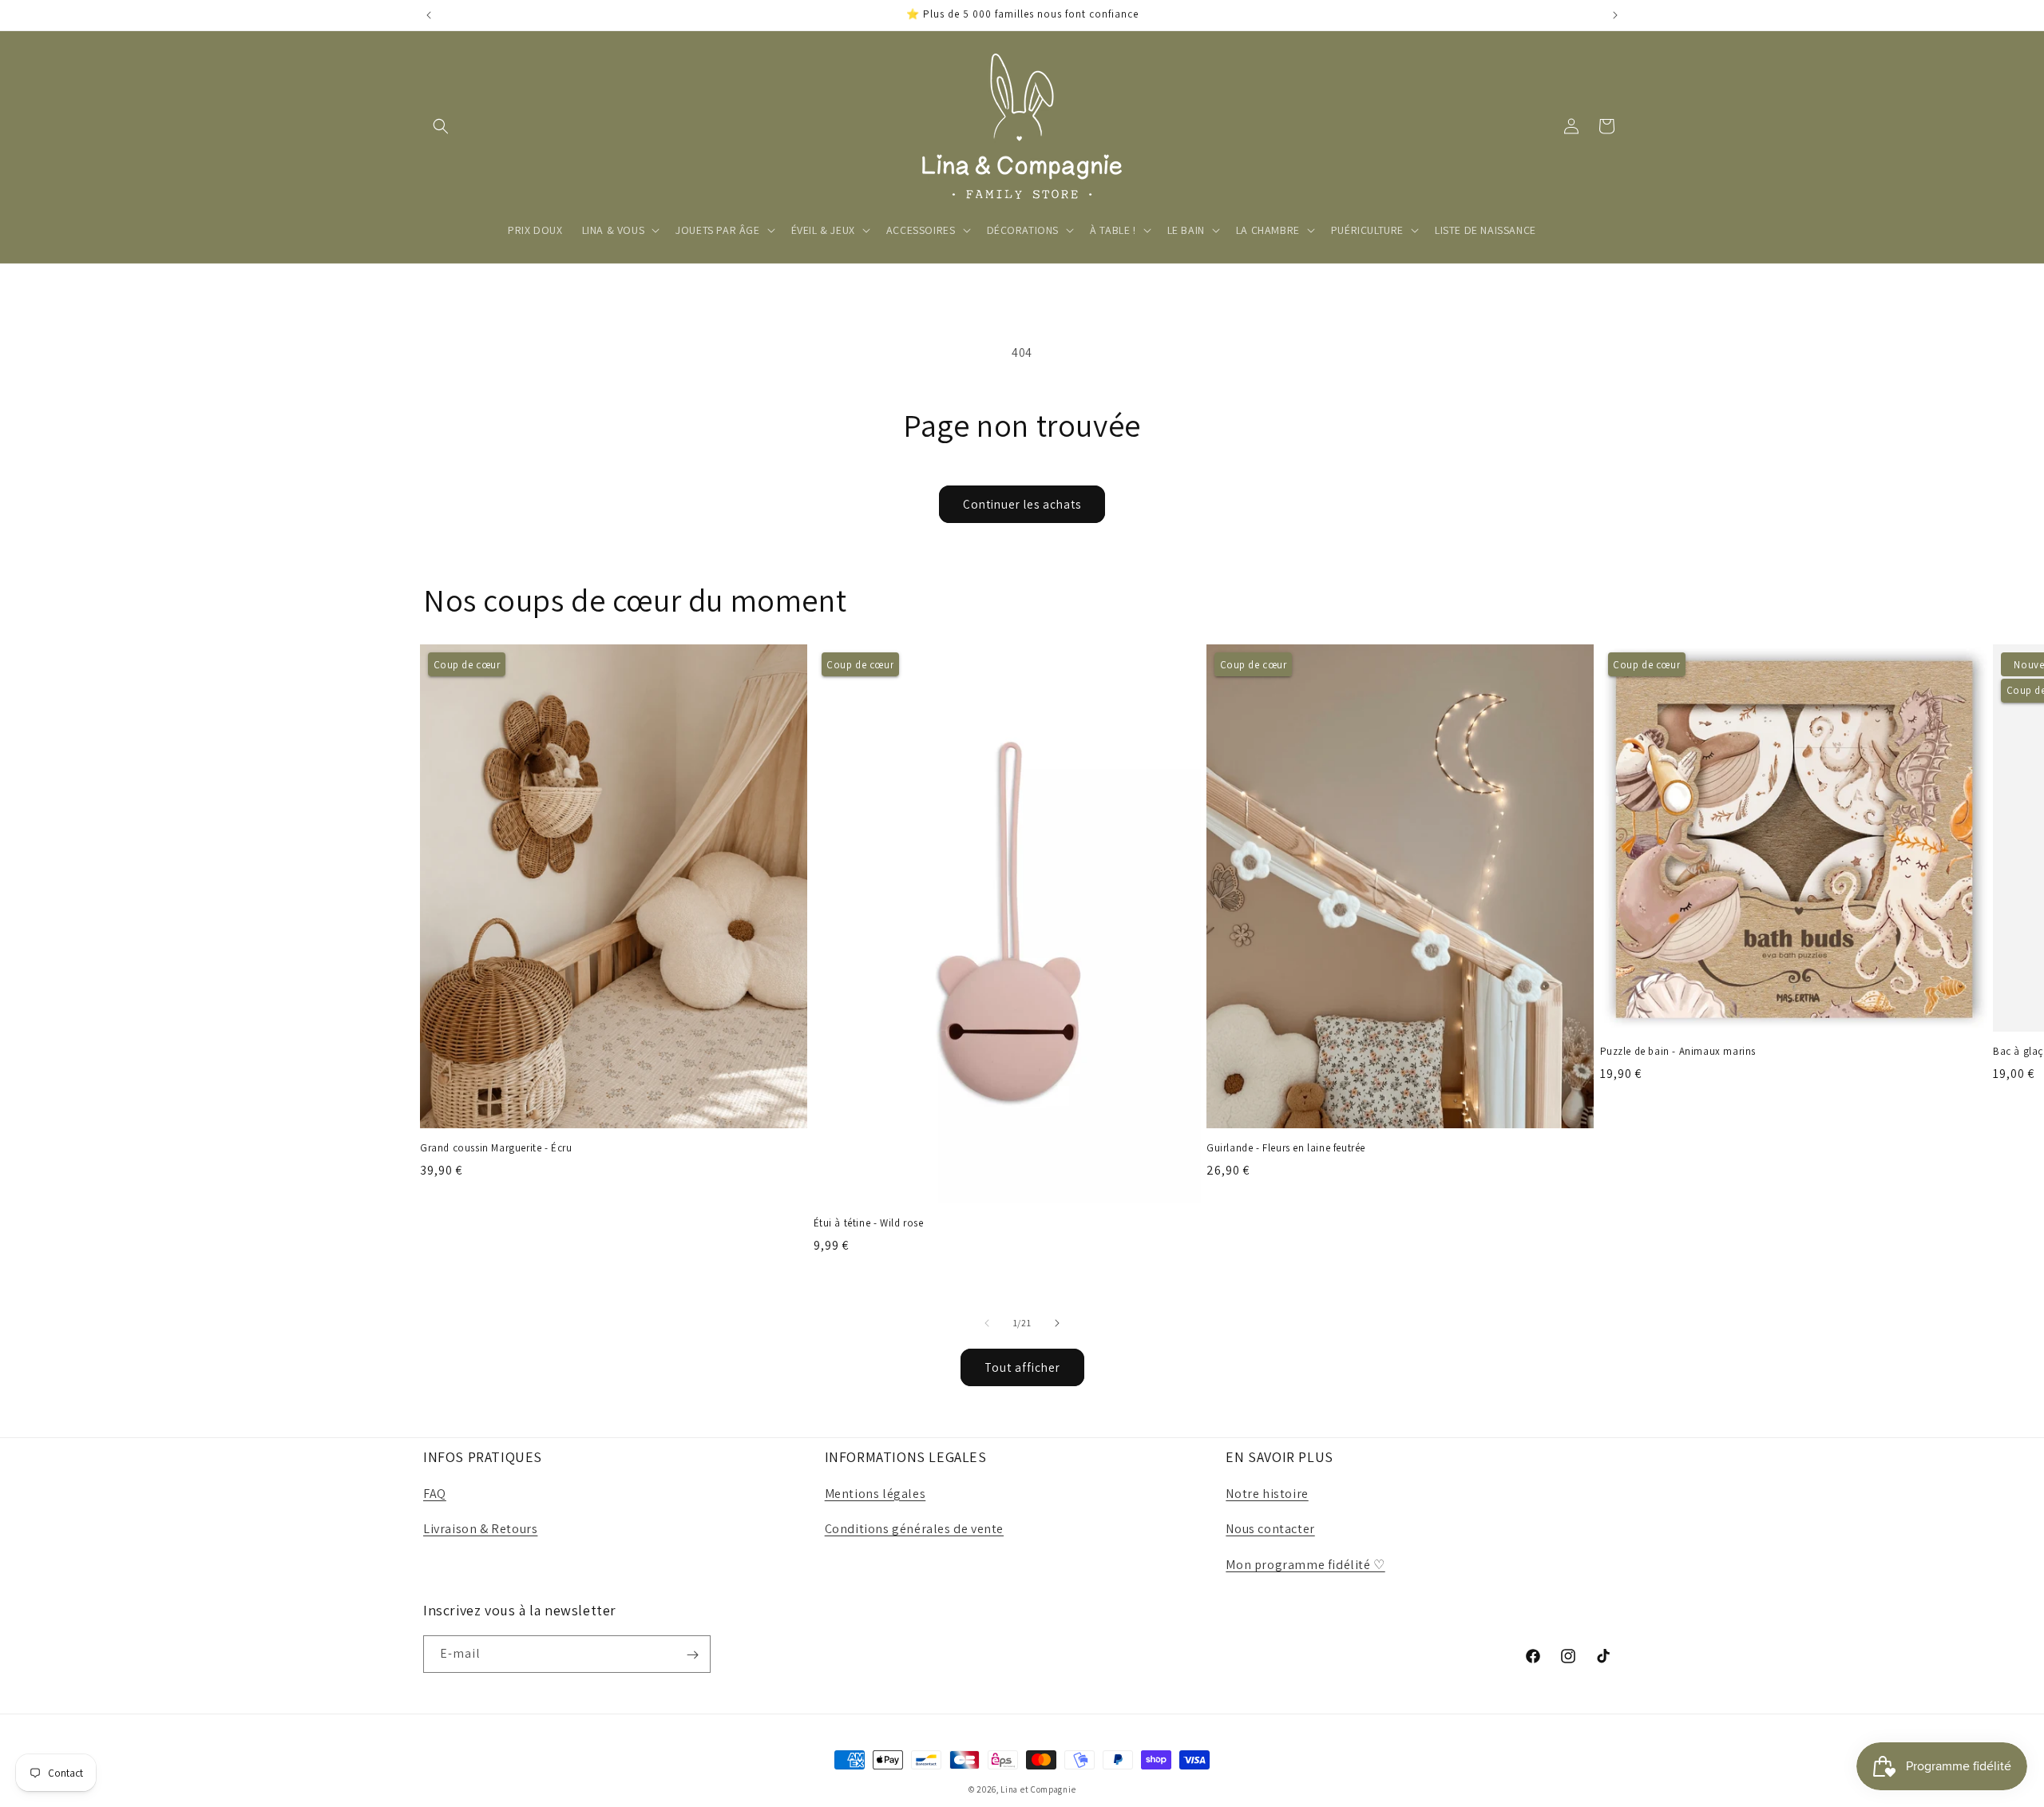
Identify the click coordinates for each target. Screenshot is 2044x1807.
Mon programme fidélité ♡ (1305, 1565)
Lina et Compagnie (1038, 1789)
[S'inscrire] (692, 1655)
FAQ (435, 1494)
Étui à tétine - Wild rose (869, 1223)
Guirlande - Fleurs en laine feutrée (1286, 1148)
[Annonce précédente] (429, 15)
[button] (441, 126)
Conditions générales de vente (914, 1530)
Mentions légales (875, 1494)
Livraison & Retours (480, 1530)
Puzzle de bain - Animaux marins (1678, 1052)
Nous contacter (1270, 1530)
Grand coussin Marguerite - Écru (496, 1148)
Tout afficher (1022, 1367)
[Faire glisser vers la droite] (1057, 1323)
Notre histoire (1267, 1494)
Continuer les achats (1022, 504)
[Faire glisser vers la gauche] (987, 1323)
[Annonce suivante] (1615, 15)
